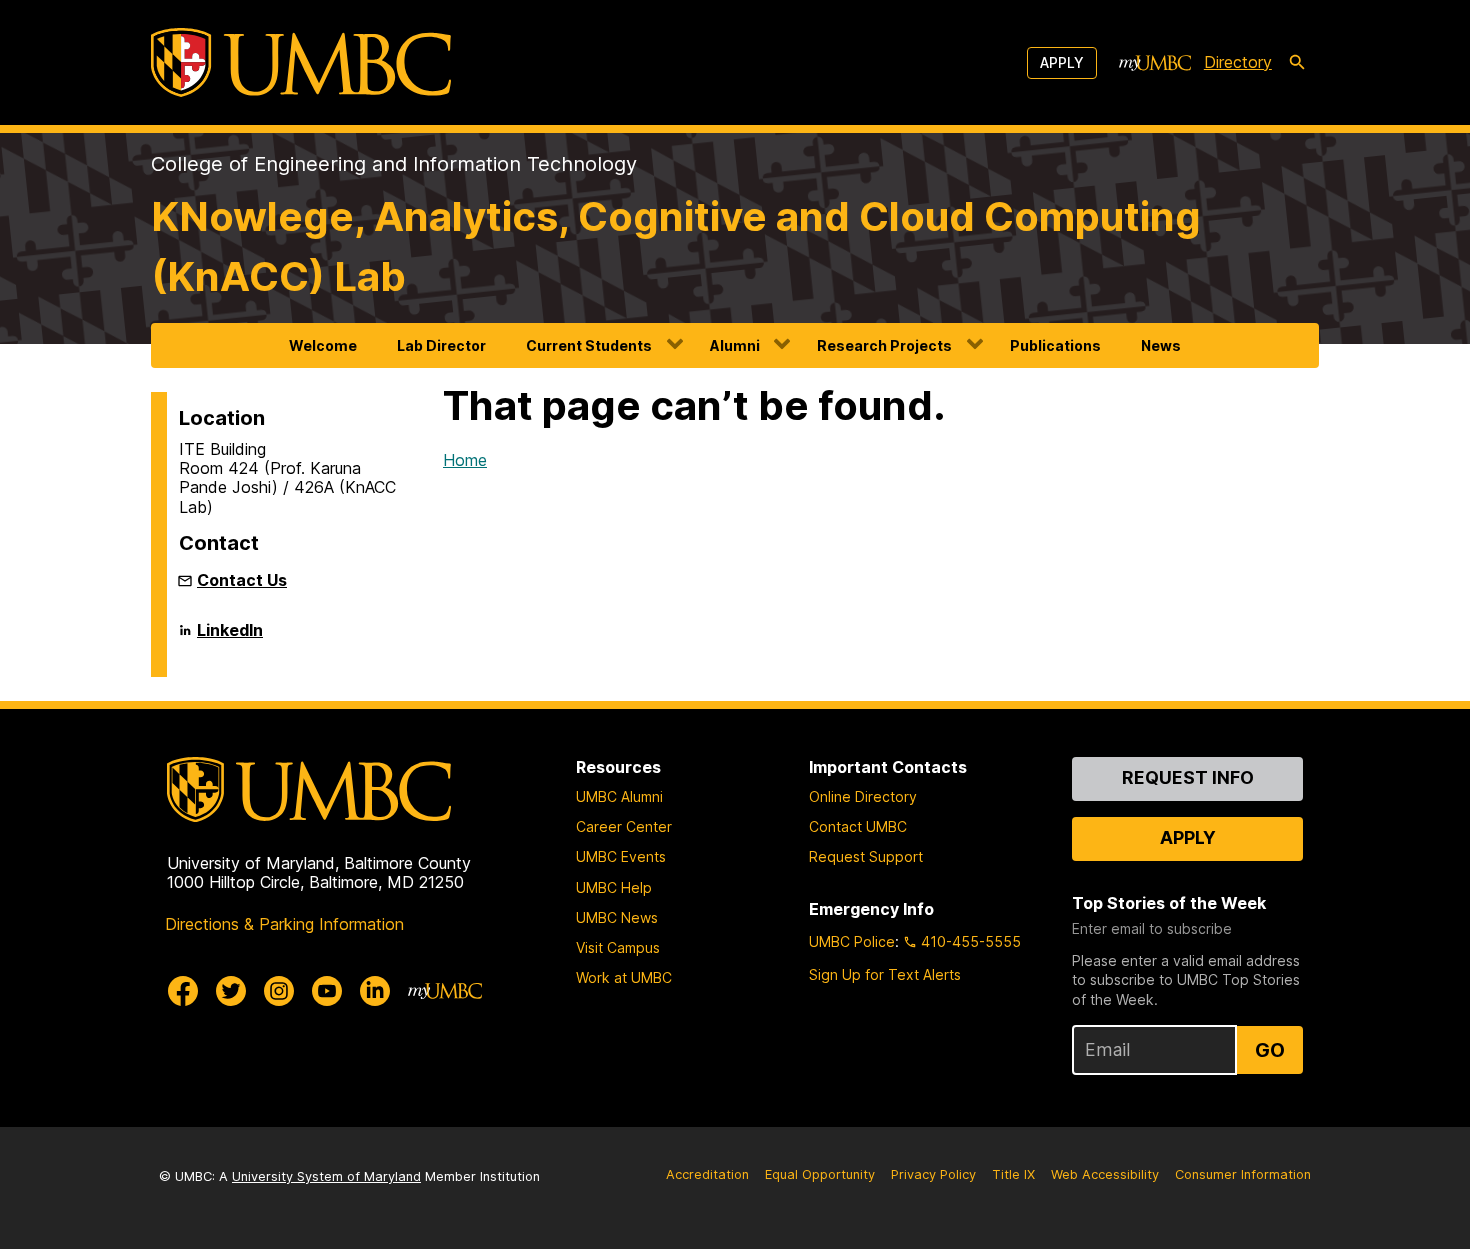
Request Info (1188, 777)
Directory (1238, 62)
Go (1270, 1050)
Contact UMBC (858, 826)
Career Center (624, 826)
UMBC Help (614, 887)
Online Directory (863, 796)
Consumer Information (1243, 1174)
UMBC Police (852, 941)
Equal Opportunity (820, 1174)
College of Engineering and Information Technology (394, 164)
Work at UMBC (624, 977)
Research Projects (884, 345)
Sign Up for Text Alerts (885, 974)
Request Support (866, 856)
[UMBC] (301, 62)
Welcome (323, 345)
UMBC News (617, 917)
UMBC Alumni (619, 796)
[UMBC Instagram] (279, 991)
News (1161, 345)
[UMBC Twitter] (231, 991)
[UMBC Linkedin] (375, 991)
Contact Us (242, 580)
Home (465, 460)
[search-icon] (1297, 63)
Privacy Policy (933, 1174)
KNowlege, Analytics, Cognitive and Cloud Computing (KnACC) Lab (676, 246)
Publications (1055, 345)
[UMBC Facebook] (183, 991)
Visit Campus (618, 947)
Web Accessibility (1105, 1174)
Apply (1062, 62)
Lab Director (441, 345)
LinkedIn (230, 638)
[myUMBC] (1155, 63)
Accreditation (707, 1174)
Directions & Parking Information (284, 924)
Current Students (589, 345)
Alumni (735, 345)
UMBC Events (621, 856)
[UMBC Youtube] (327, 991)
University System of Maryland (326, 1176)
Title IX (1013, 1174)
